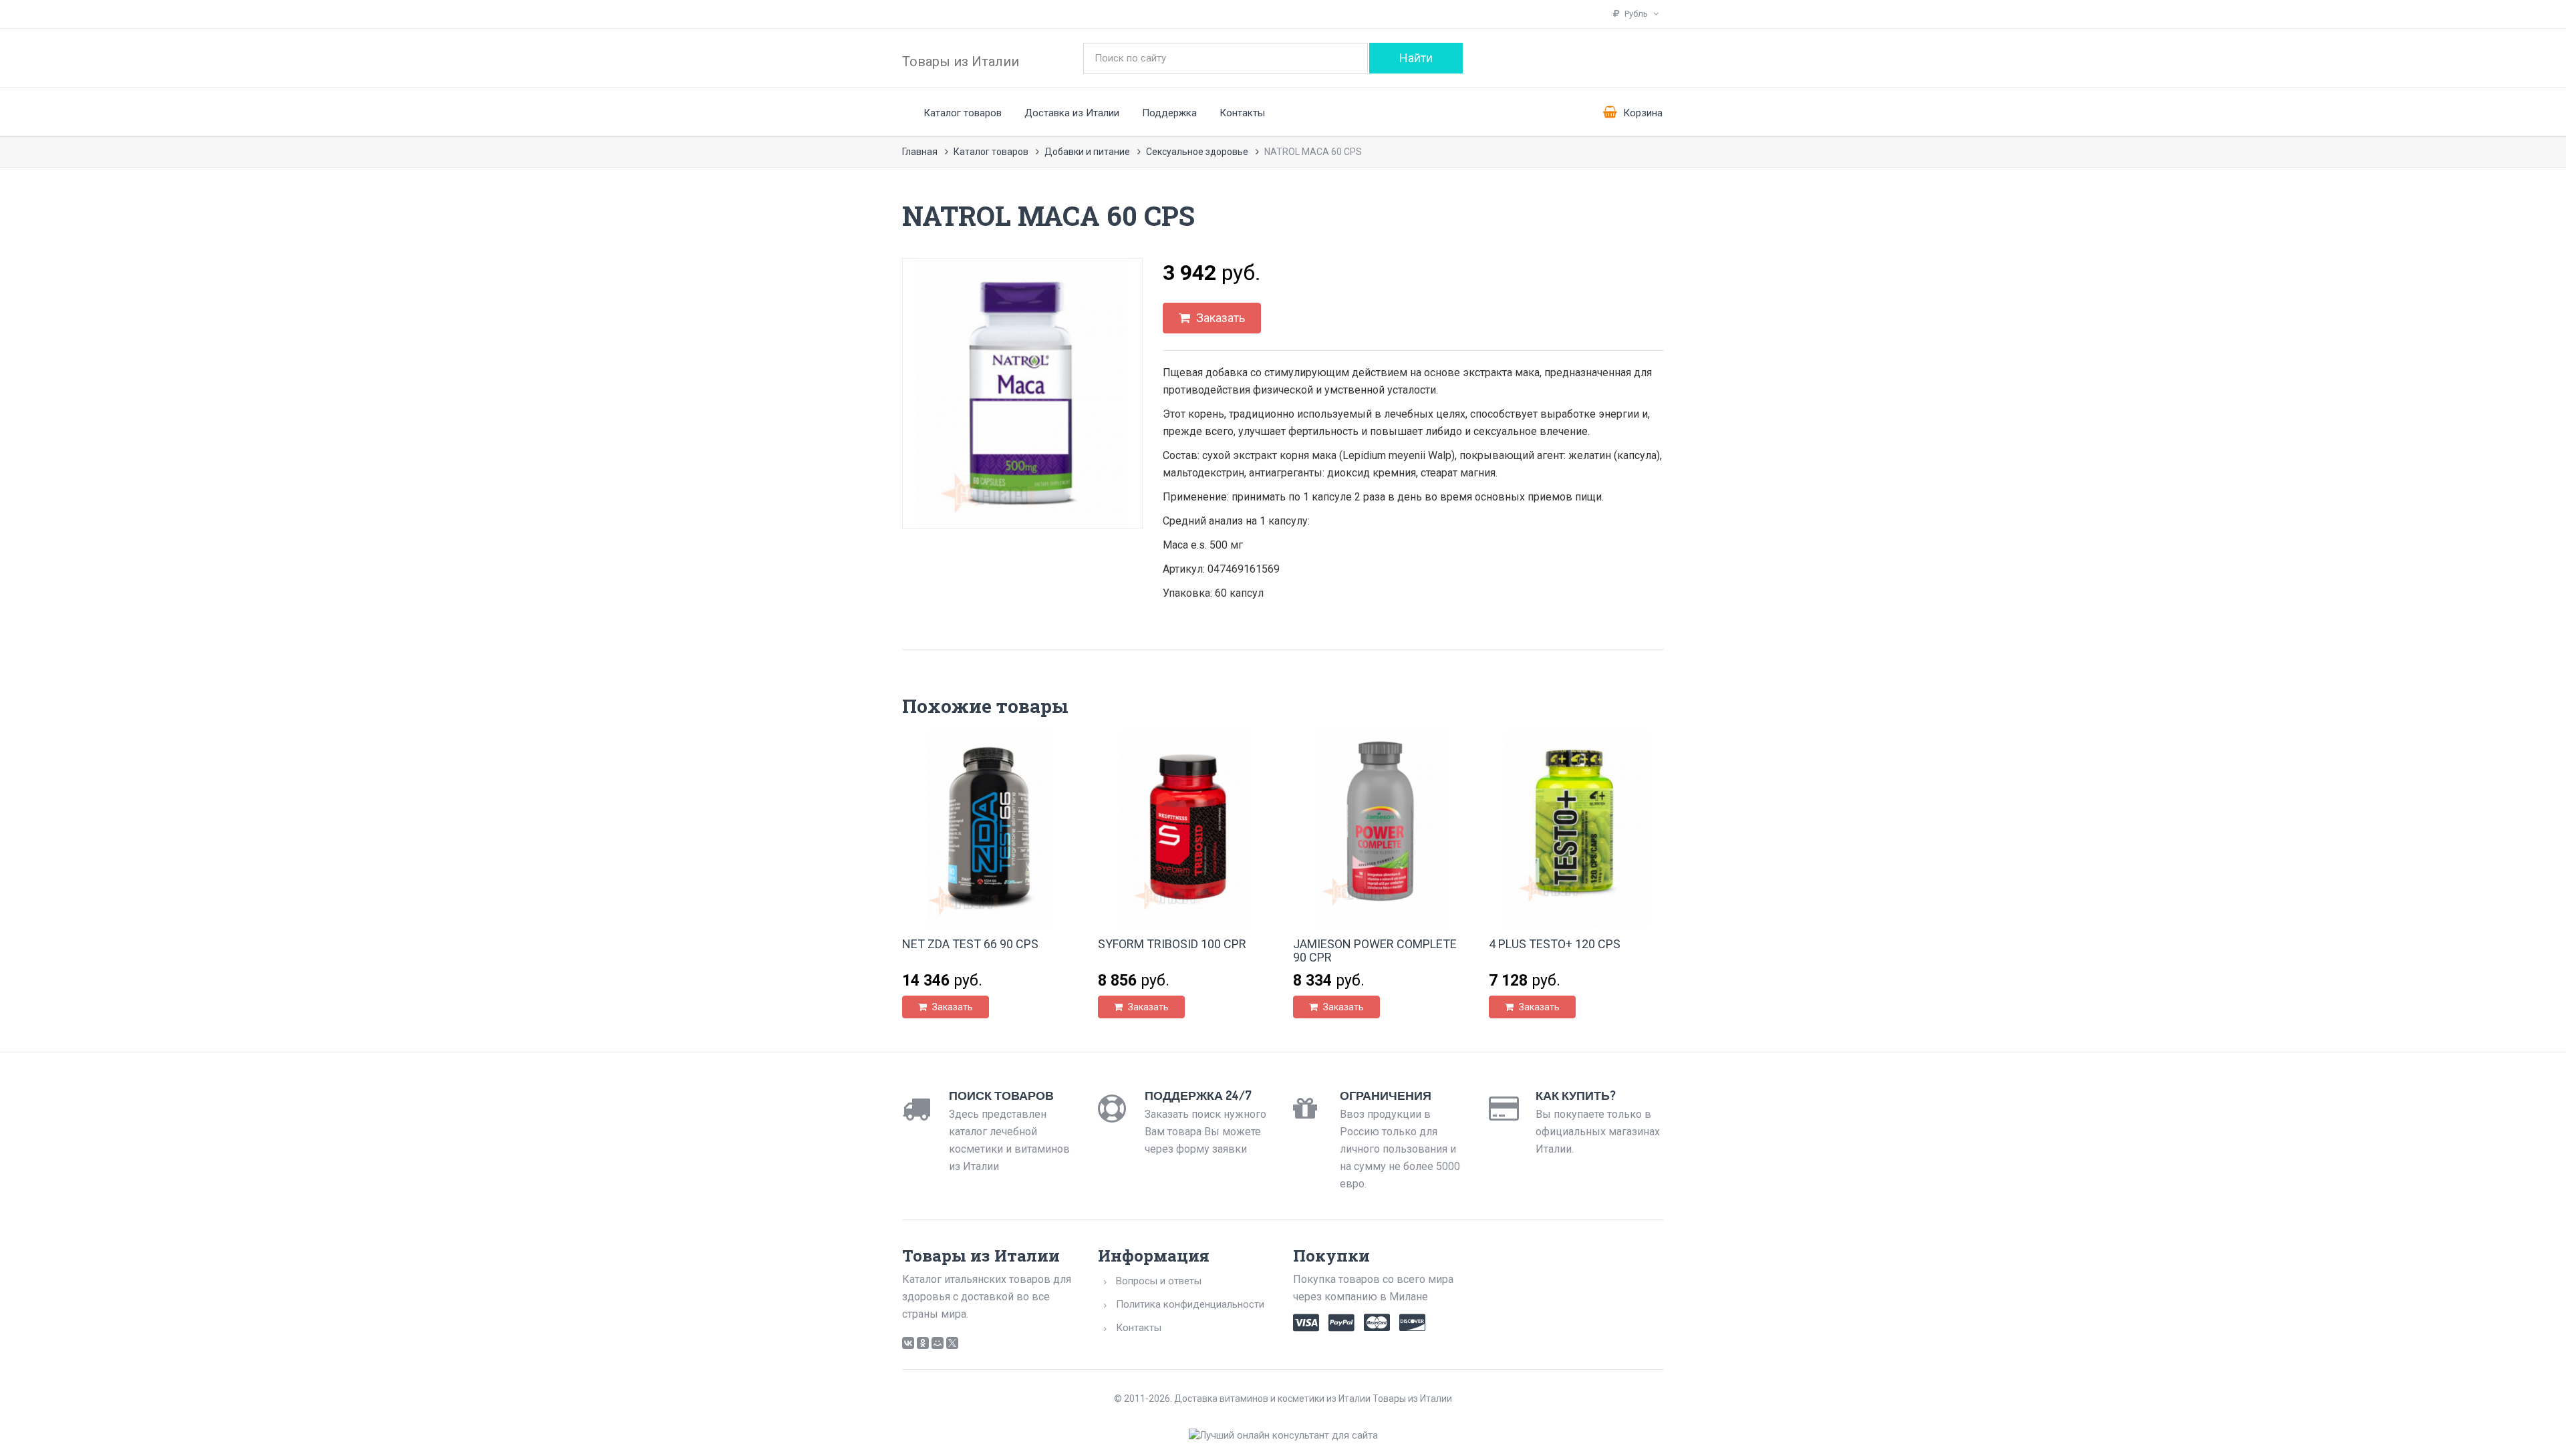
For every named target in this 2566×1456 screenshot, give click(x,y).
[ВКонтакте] (908, 1343)
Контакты (1242, 113)
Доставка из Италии (1072, 113)
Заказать (1219, 318)
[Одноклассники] (923, 1343)
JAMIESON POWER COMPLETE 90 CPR (1375, 951)
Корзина (1642, 113)
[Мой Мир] (938, 1343)
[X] (952, 1343)
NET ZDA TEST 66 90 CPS (970, 944)
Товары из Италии (961, 61)
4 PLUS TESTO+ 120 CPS (1555, 944)
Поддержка (1169, 113)
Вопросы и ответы (1159, 1281)
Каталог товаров (963, 113)
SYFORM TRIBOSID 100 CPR (1172, 944)
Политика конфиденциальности (1190, 1304)
